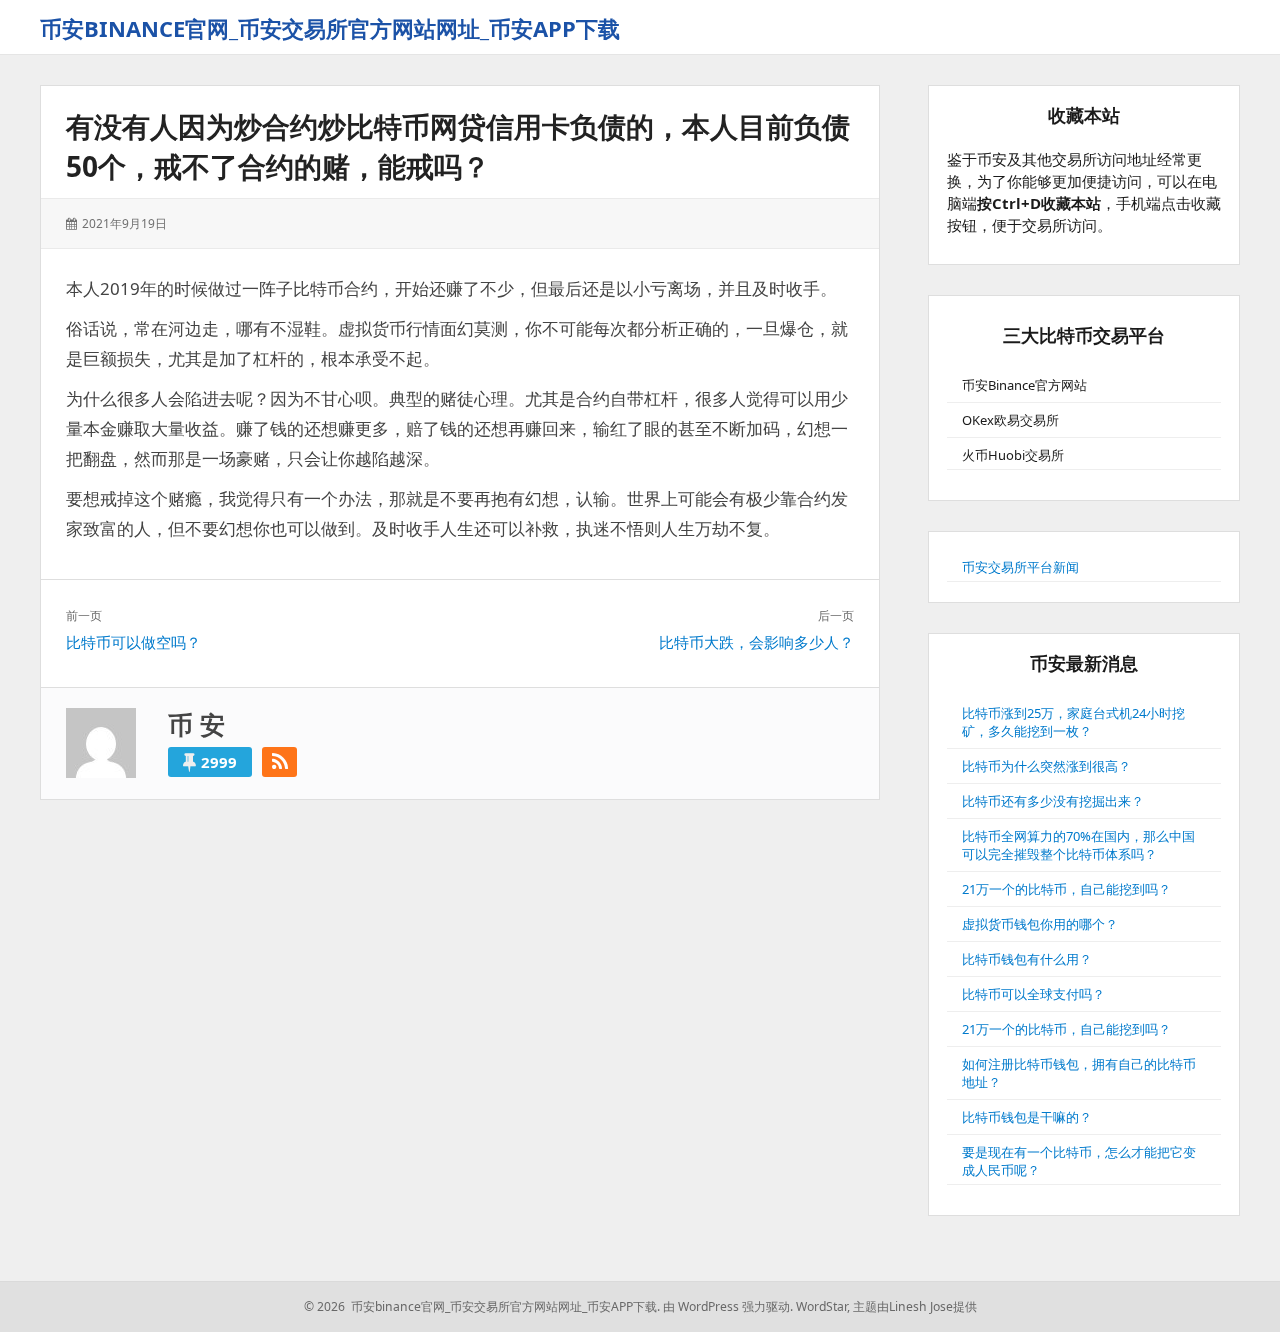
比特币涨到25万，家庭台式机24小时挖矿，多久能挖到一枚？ (1073, 722)
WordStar (821, 1306)
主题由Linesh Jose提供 (915, 1306)
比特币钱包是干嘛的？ (1027, 1117)
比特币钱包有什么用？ (1027, 959)
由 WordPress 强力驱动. (728, 1306)
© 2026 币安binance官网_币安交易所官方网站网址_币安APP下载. (482, 1306)
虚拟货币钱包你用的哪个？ (1040, 924)
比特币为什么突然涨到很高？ (1046, 766)
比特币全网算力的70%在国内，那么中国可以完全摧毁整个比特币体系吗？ (1078, 845)
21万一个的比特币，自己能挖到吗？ (1066, 889)
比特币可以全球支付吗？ (1033, 994)
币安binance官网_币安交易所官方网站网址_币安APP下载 (330, 28)
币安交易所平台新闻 (1020, 567)
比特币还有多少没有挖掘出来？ (1053, 801)
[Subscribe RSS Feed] (279, 762)
